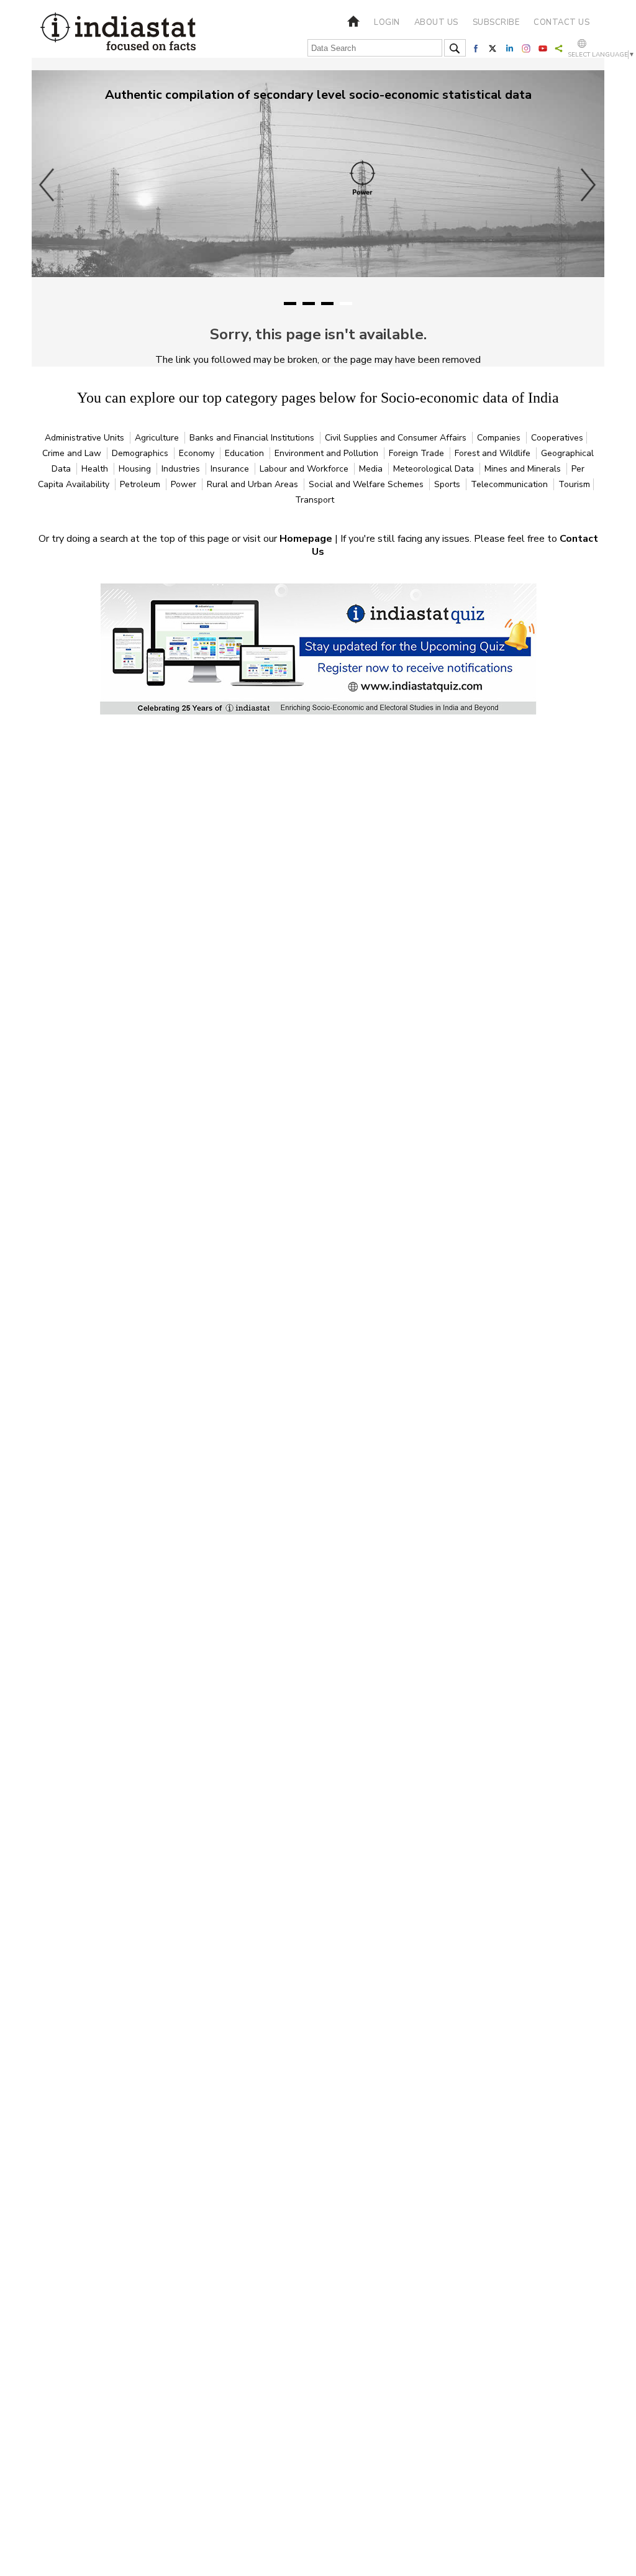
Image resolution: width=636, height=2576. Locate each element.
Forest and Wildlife (494, 453)
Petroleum (141, 484)
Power (185, 484)
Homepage (307, 539)
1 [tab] (290, 304)
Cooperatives (557, 438)
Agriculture (158, 438)
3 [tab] (327, 304)
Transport (315, 500)
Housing (136, 469)
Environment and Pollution (328, 453)
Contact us (561, 22)
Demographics (141, 453)
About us (436, 22)
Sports (448, 484)
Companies (500, 438)
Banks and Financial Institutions (253, 438)
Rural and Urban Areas (254, 484)
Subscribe (496, 22)
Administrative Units (86, 438)
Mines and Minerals (524, 469)
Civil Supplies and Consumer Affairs (397, 438)
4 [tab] (346, 304)
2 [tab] (309, 304)
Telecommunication (511, 484)
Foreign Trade (418, 453)
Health (96, 469)
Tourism (574, 484)
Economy (198, 453)
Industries (182, 469)
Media (372, 469)
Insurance (231, 469)
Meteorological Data (435, 469)
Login (387, 22)
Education (246, 453)
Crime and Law (73, 453)
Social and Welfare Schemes (367, 484)
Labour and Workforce (305, 469)
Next (589, 185)
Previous (47, 185)
